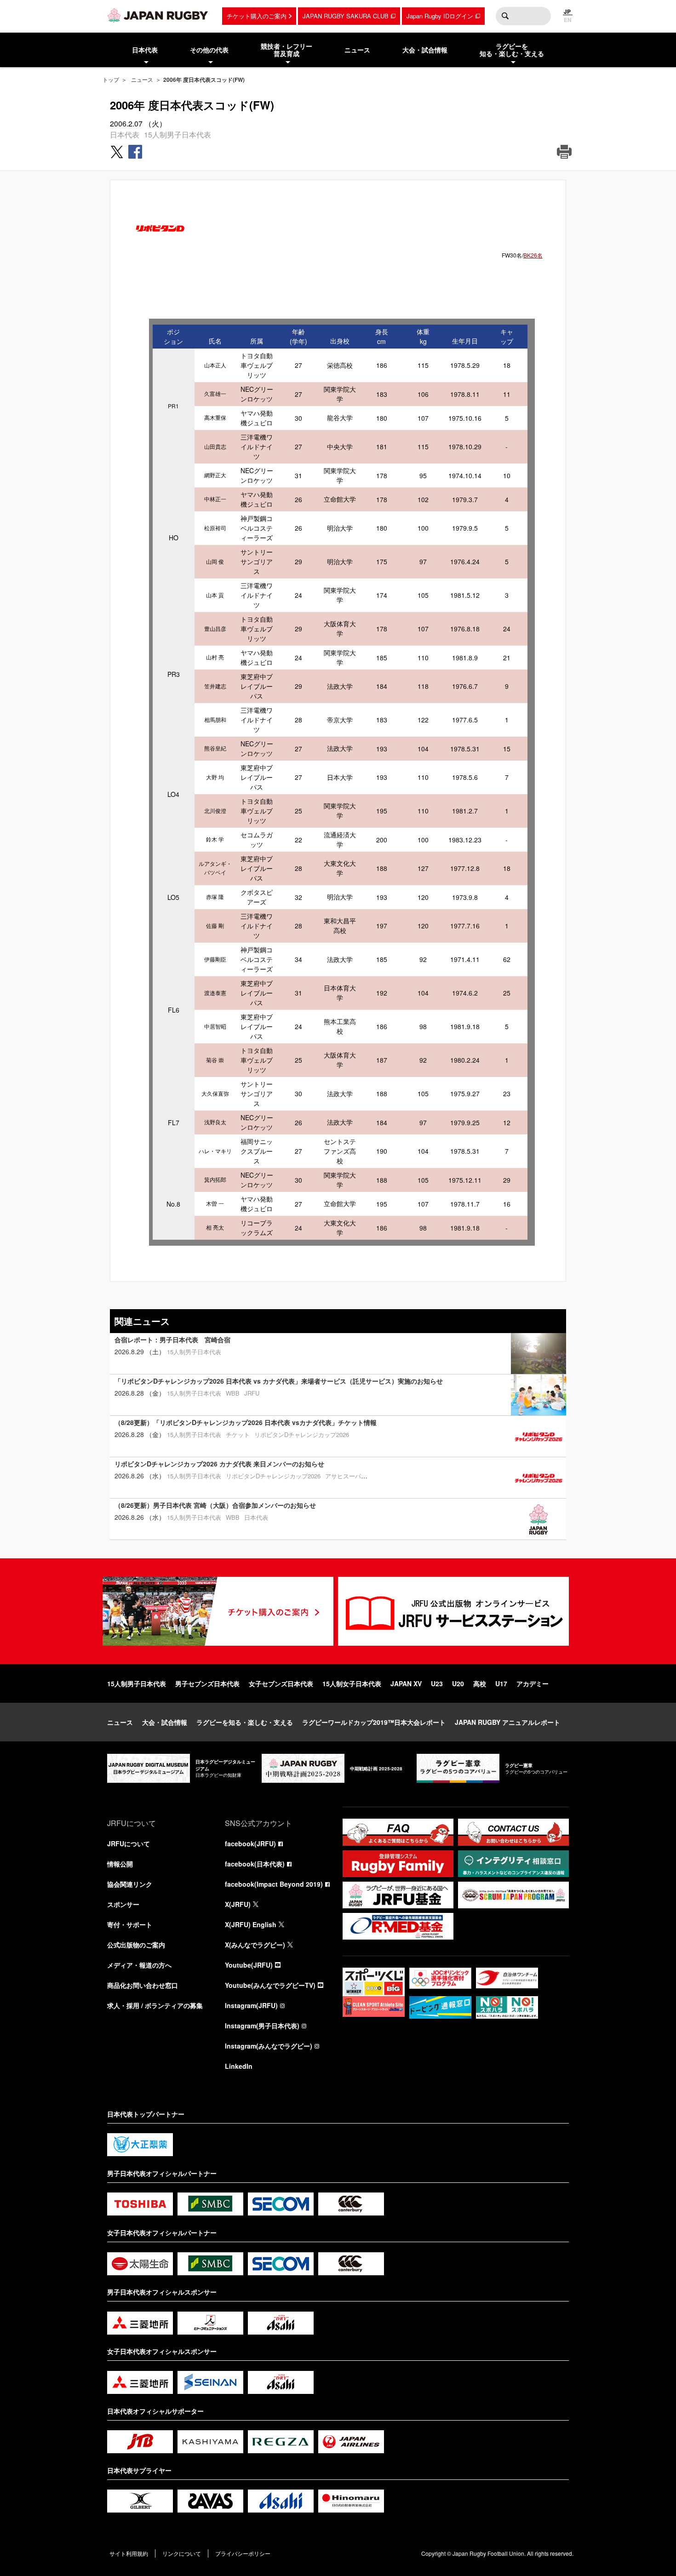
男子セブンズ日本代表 (207, 1683)
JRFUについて (129, 1843)
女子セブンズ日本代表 (281, 1683)
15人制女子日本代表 (352, 1683)
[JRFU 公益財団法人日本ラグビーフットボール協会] (158, 15)
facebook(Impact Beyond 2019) (274, 1884)
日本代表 (125, 135)
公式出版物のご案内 (136, 1945)
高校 (480, 1683)
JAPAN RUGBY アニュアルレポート (507, 1722)
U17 (501, 1683)
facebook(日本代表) (255, 1864)
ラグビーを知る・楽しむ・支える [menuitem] (512, 50)
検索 (505, 16)
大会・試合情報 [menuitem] (425, 50)
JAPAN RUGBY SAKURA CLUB (346, 16)
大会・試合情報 (165, 1722)
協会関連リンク (130, 1884)
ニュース (142, 79)
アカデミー (533, 1683)
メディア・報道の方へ (139, 1965)
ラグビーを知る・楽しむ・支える (245, 1722)
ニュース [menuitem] (357, 50)
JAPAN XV (406, 1683)
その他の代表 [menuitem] (209, 50)
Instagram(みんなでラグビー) (269, 2046)
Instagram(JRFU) (251, 2005)
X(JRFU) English (251, 1924)
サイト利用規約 (129, 2553)
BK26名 (533, 255)
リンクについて (182, 2553)
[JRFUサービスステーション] (453, 1611)
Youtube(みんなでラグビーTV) (270, 1985)
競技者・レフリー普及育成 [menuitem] (286, 50)
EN (568, 20)
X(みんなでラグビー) (255, 1945)
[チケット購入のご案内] (218, 1611)
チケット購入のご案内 (257, 16)
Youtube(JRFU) (249, 1965)
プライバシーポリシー (243, 2553)
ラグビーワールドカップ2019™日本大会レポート (374, 1722)
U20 (458, 1683)
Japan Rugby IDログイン (440, 16)
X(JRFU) (238, 1904)
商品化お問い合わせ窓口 (143, 1985)
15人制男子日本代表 (178, 135)
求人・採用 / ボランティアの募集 (155, 2005)
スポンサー (123, 1904)
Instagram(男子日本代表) (262, 2026)
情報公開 (120, 1864)
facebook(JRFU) (250, 1843)
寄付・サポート (130, 1924)
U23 (437, 1683)
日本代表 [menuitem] (145, 50)
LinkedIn (239, 2066)
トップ (111, 79)
